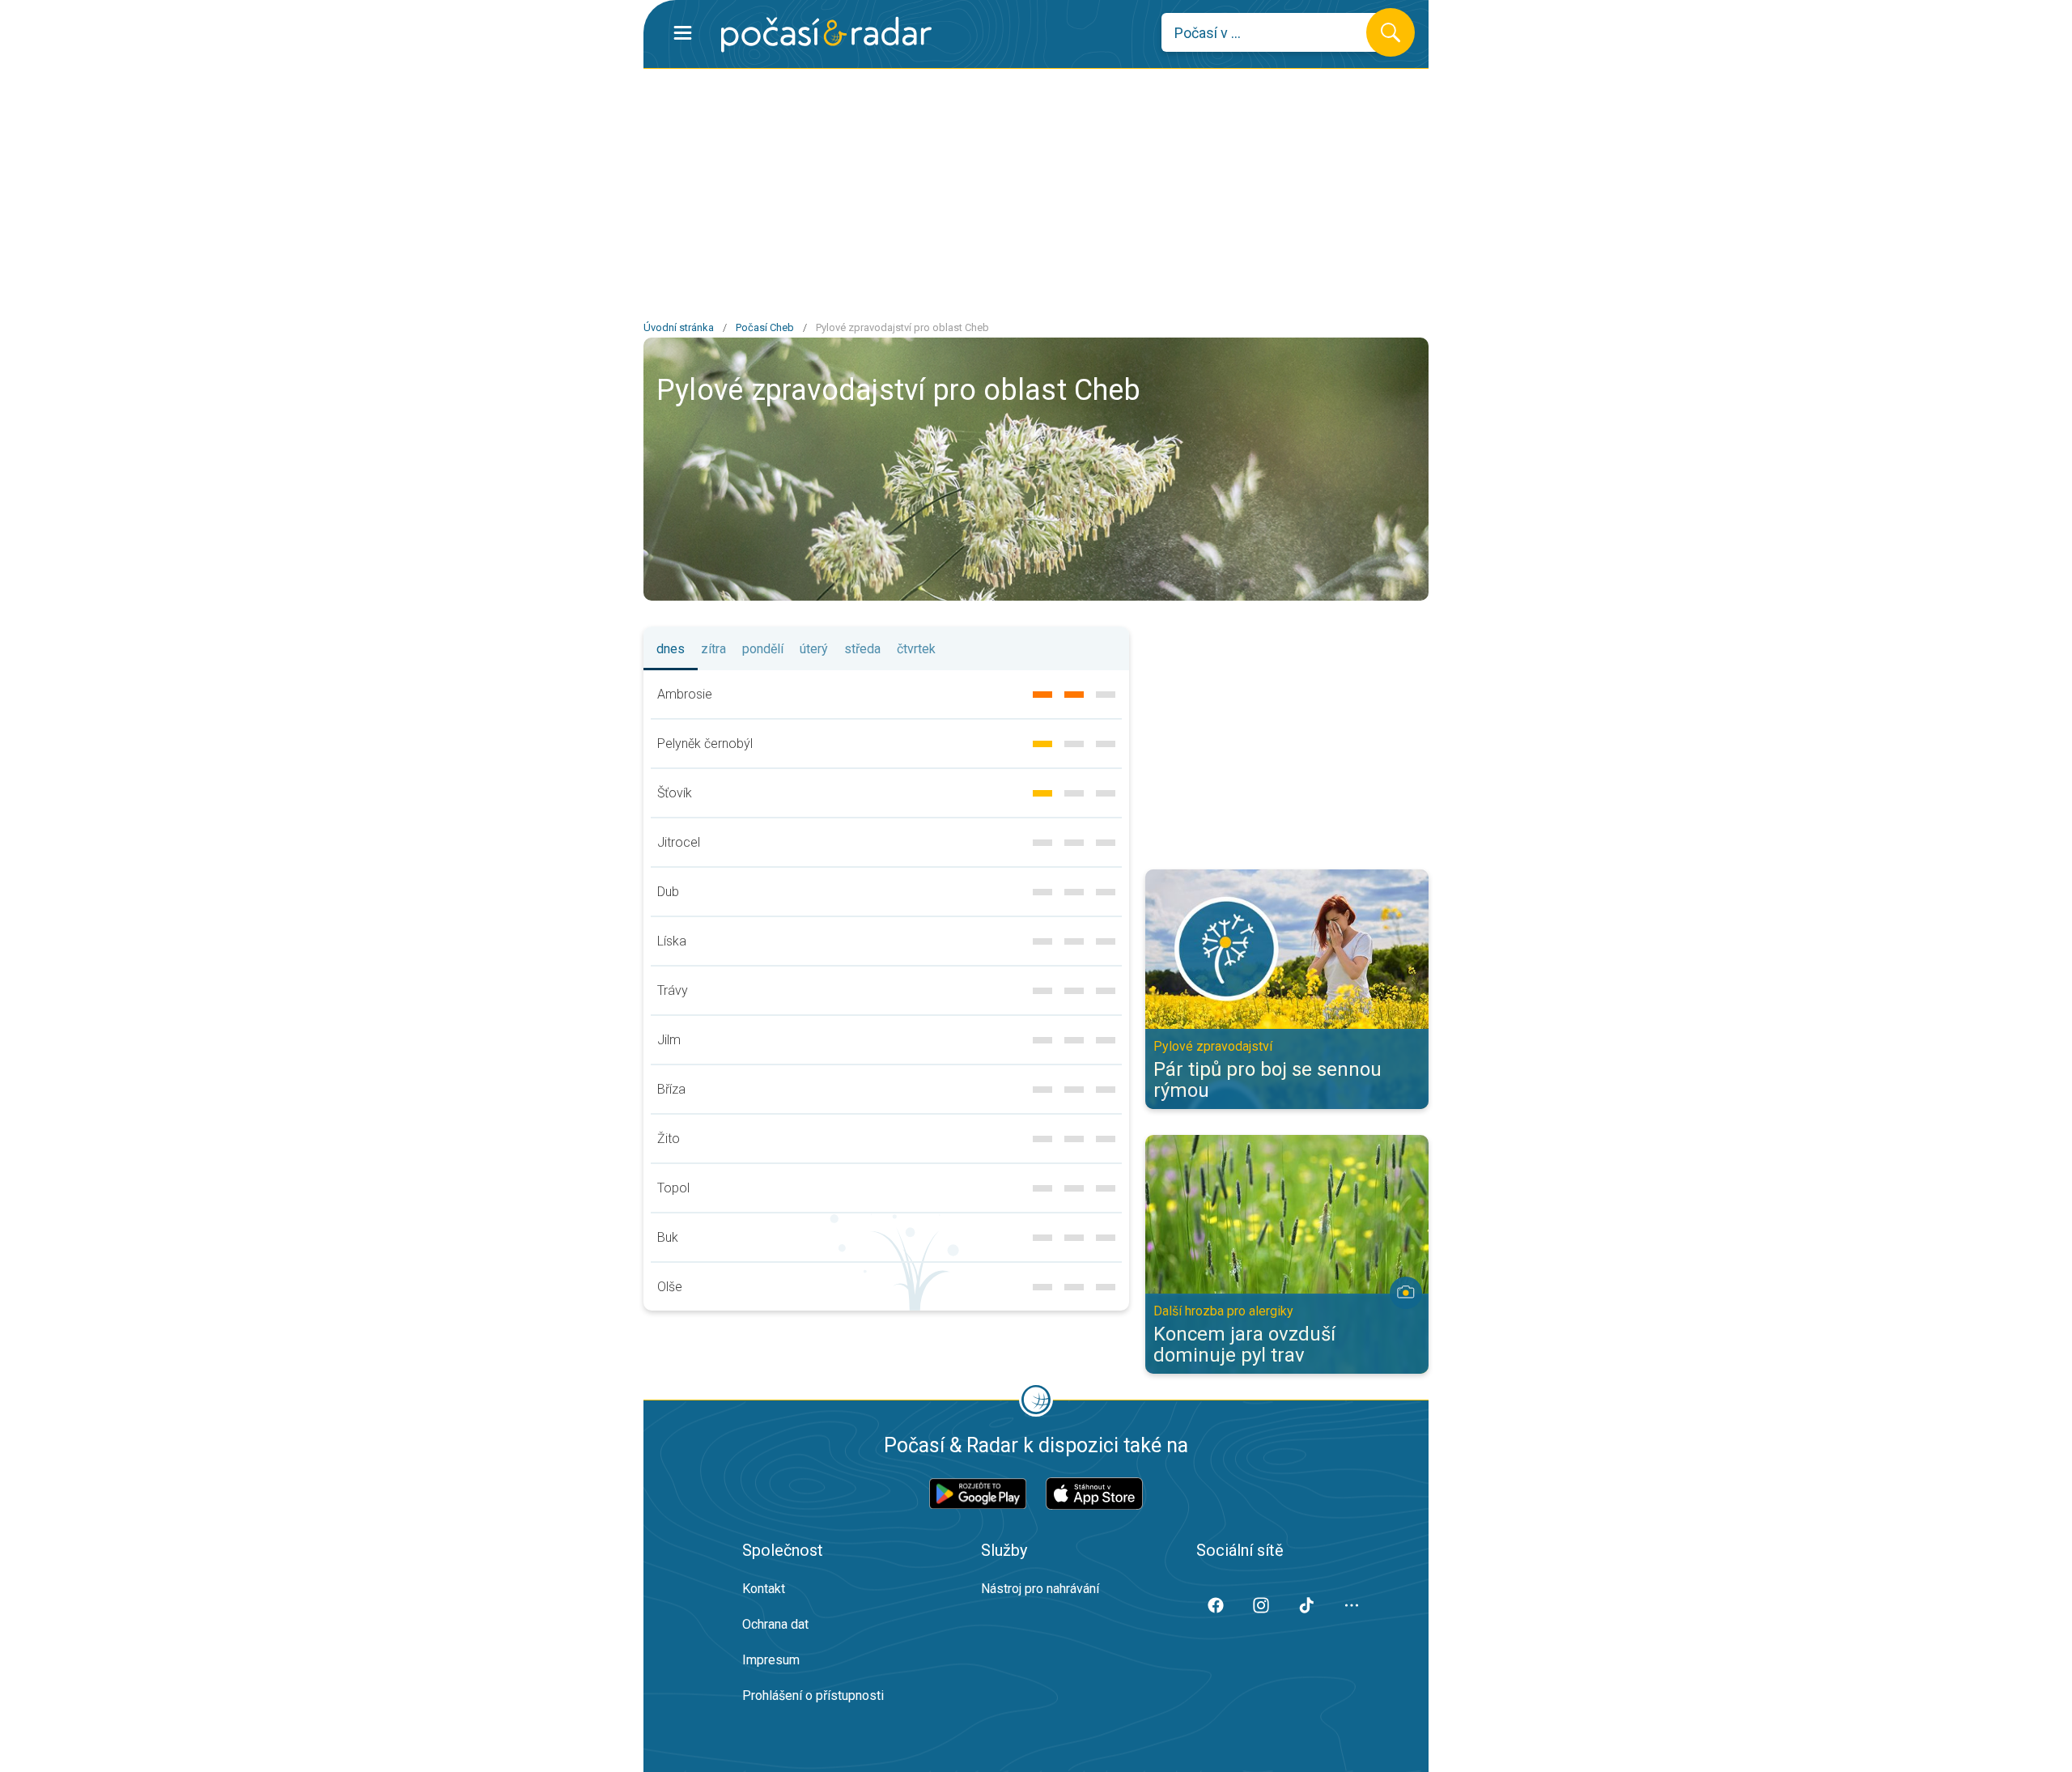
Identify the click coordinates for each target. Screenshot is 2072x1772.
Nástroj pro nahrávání (1040, 1589)
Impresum (771, 1660)
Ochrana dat (775, 1624)
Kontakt (764, 1589)
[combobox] (1276, 32)
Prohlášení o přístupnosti (813, 1696)
